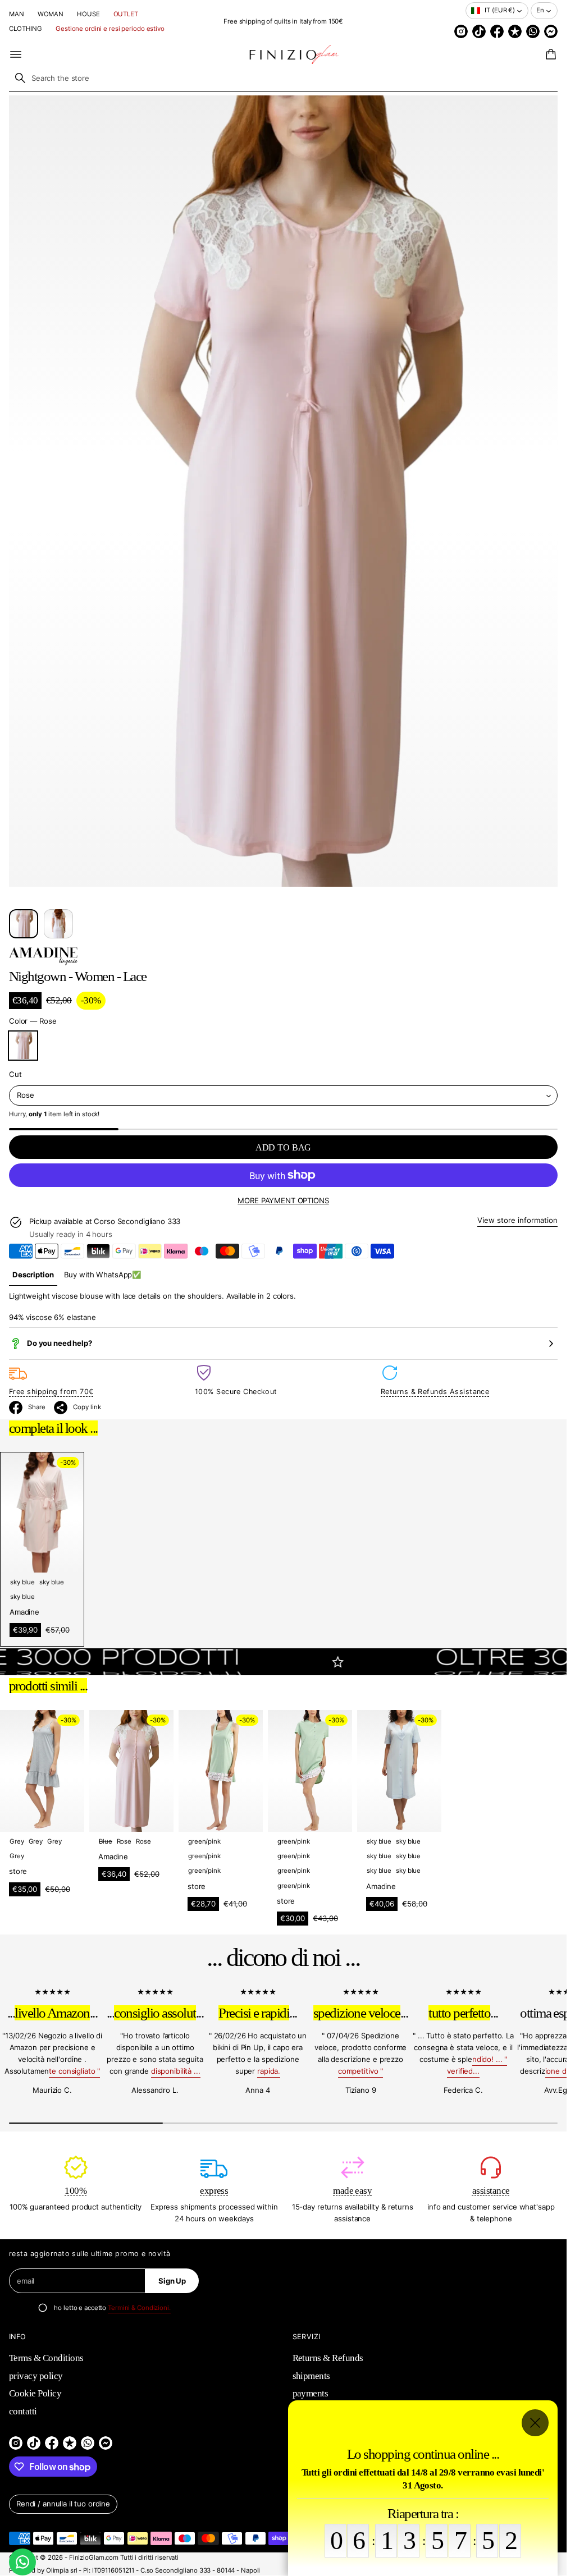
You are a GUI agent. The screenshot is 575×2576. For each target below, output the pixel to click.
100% (76, 2191)
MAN (17, 14)
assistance (491, 2191)
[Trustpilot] (515, 31)
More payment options (283, 1200)
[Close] (535, 2423)
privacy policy (36, 2376)
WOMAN (51, 14)
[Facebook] (497, 31)
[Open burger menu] (16, 54)
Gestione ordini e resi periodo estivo (110, 29)
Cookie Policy (35, 2393)
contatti (23, 2411)
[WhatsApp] (533, 31)
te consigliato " (74, 2071)
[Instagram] (461, 31)
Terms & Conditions (46, 2358)
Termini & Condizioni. (139, 2308)
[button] (549, 54)
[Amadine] (43, 956)
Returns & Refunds (328, 2358)
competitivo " (360, 2071)
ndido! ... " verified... (477, 2065)
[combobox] (283, 78)
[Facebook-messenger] (551, 31)
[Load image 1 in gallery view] (24, 924)
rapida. (269, 2071)
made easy (352, 2191)
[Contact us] (22, 2562)
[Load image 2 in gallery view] (58, 924)
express (214, 2191)
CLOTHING (26, 29)
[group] (33, 1275)
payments (311, 2393)
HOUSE (88, 14)
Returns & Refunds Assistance (435, 1392)
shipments (311, 2376)
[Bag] (549, 54)
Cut (15, 1074)
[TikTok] (479, 31)
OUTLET (126, 14)
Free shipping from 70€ (51, 1392)
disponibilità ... (176, 2071)
